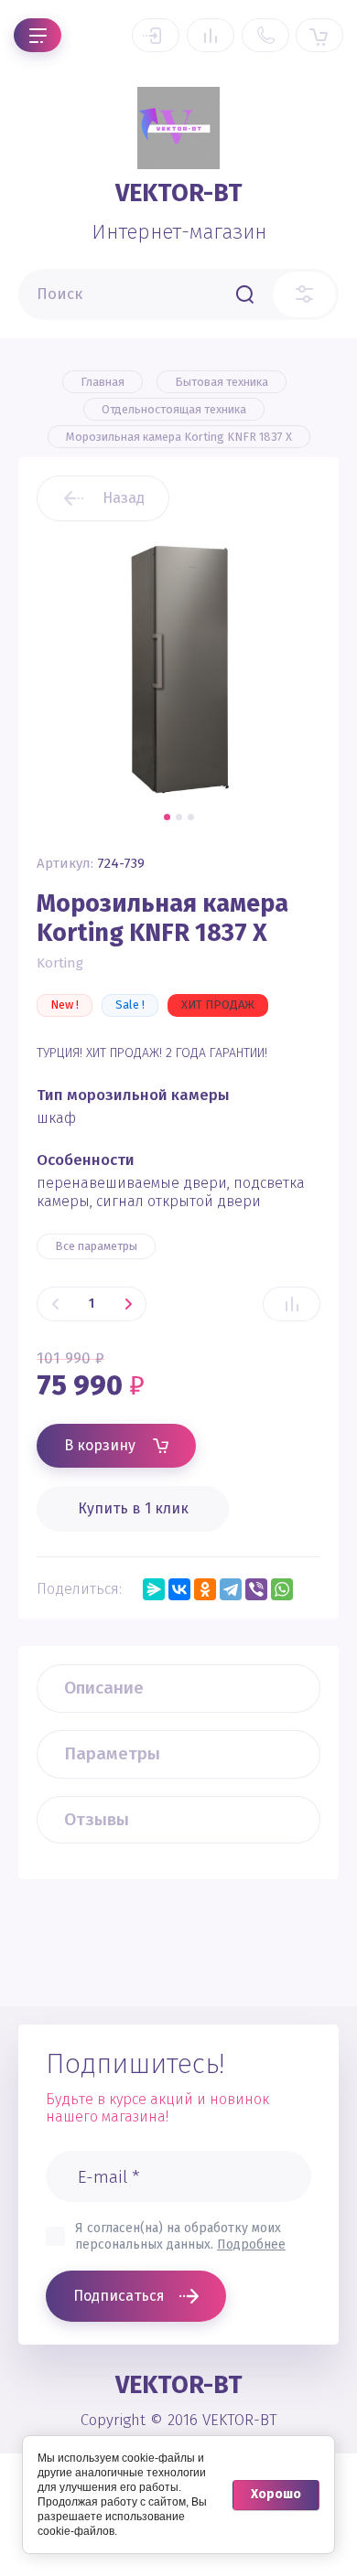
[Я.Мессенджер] (154, 1589)
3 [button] (191, 817)
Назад (124, 498)
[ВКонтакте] (179, 1589)
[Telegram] (231, 1589)
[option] (178, 668)
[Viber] (256, 1589)
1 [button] (167, 817)
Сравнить (292, 1304)
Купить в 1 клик (133, 1508)
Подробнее (251, 2245)
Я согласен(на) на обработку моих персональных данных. (180, 2236)
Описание (104, 1688)
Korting (60, 963)
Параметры (112, 1753)
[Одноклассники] (205, 1589)
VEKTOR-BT (179, 193)
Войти (156, 35)
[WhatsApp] (282, 1589)
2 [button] (179, 817)
